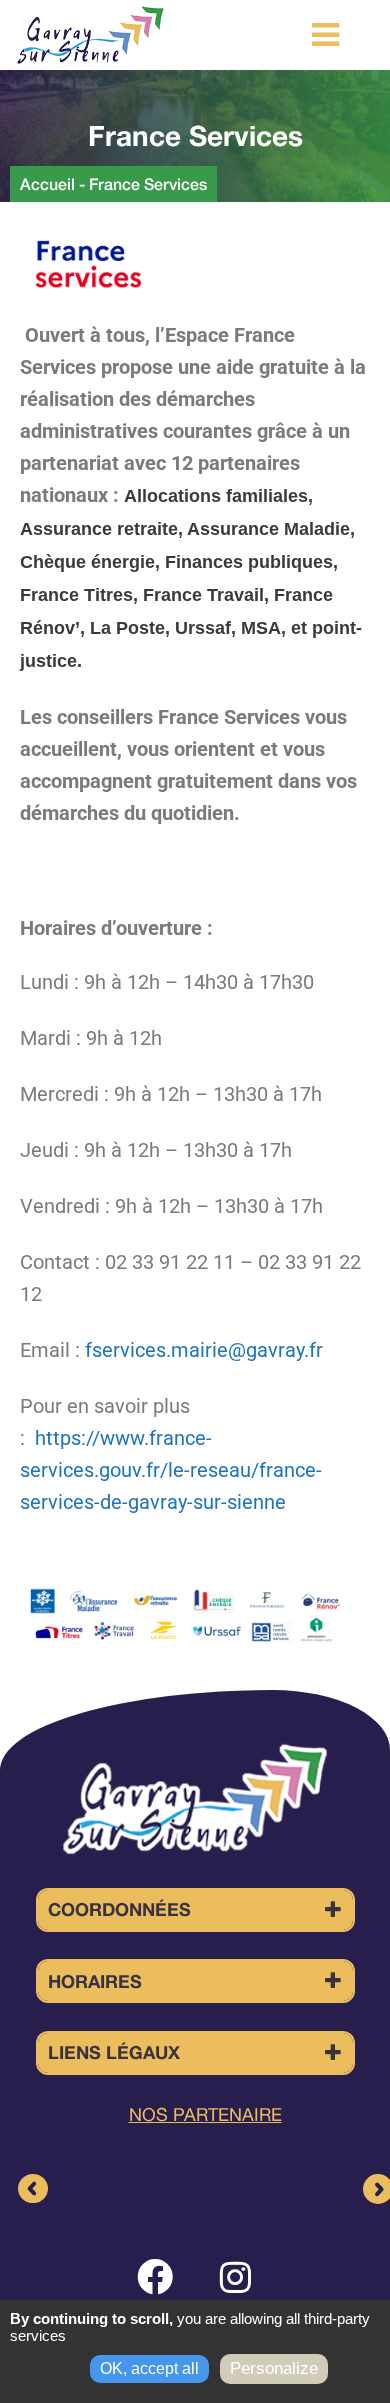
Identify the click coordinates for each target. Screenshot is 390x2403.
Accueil (47, 183)
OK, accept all (149, 2368)
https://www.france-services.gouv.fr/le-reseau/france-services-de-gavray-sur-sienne (171, 1470)
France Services (148, 183)
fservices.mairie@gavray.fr (204, 1350)
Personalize (274, 2368)
